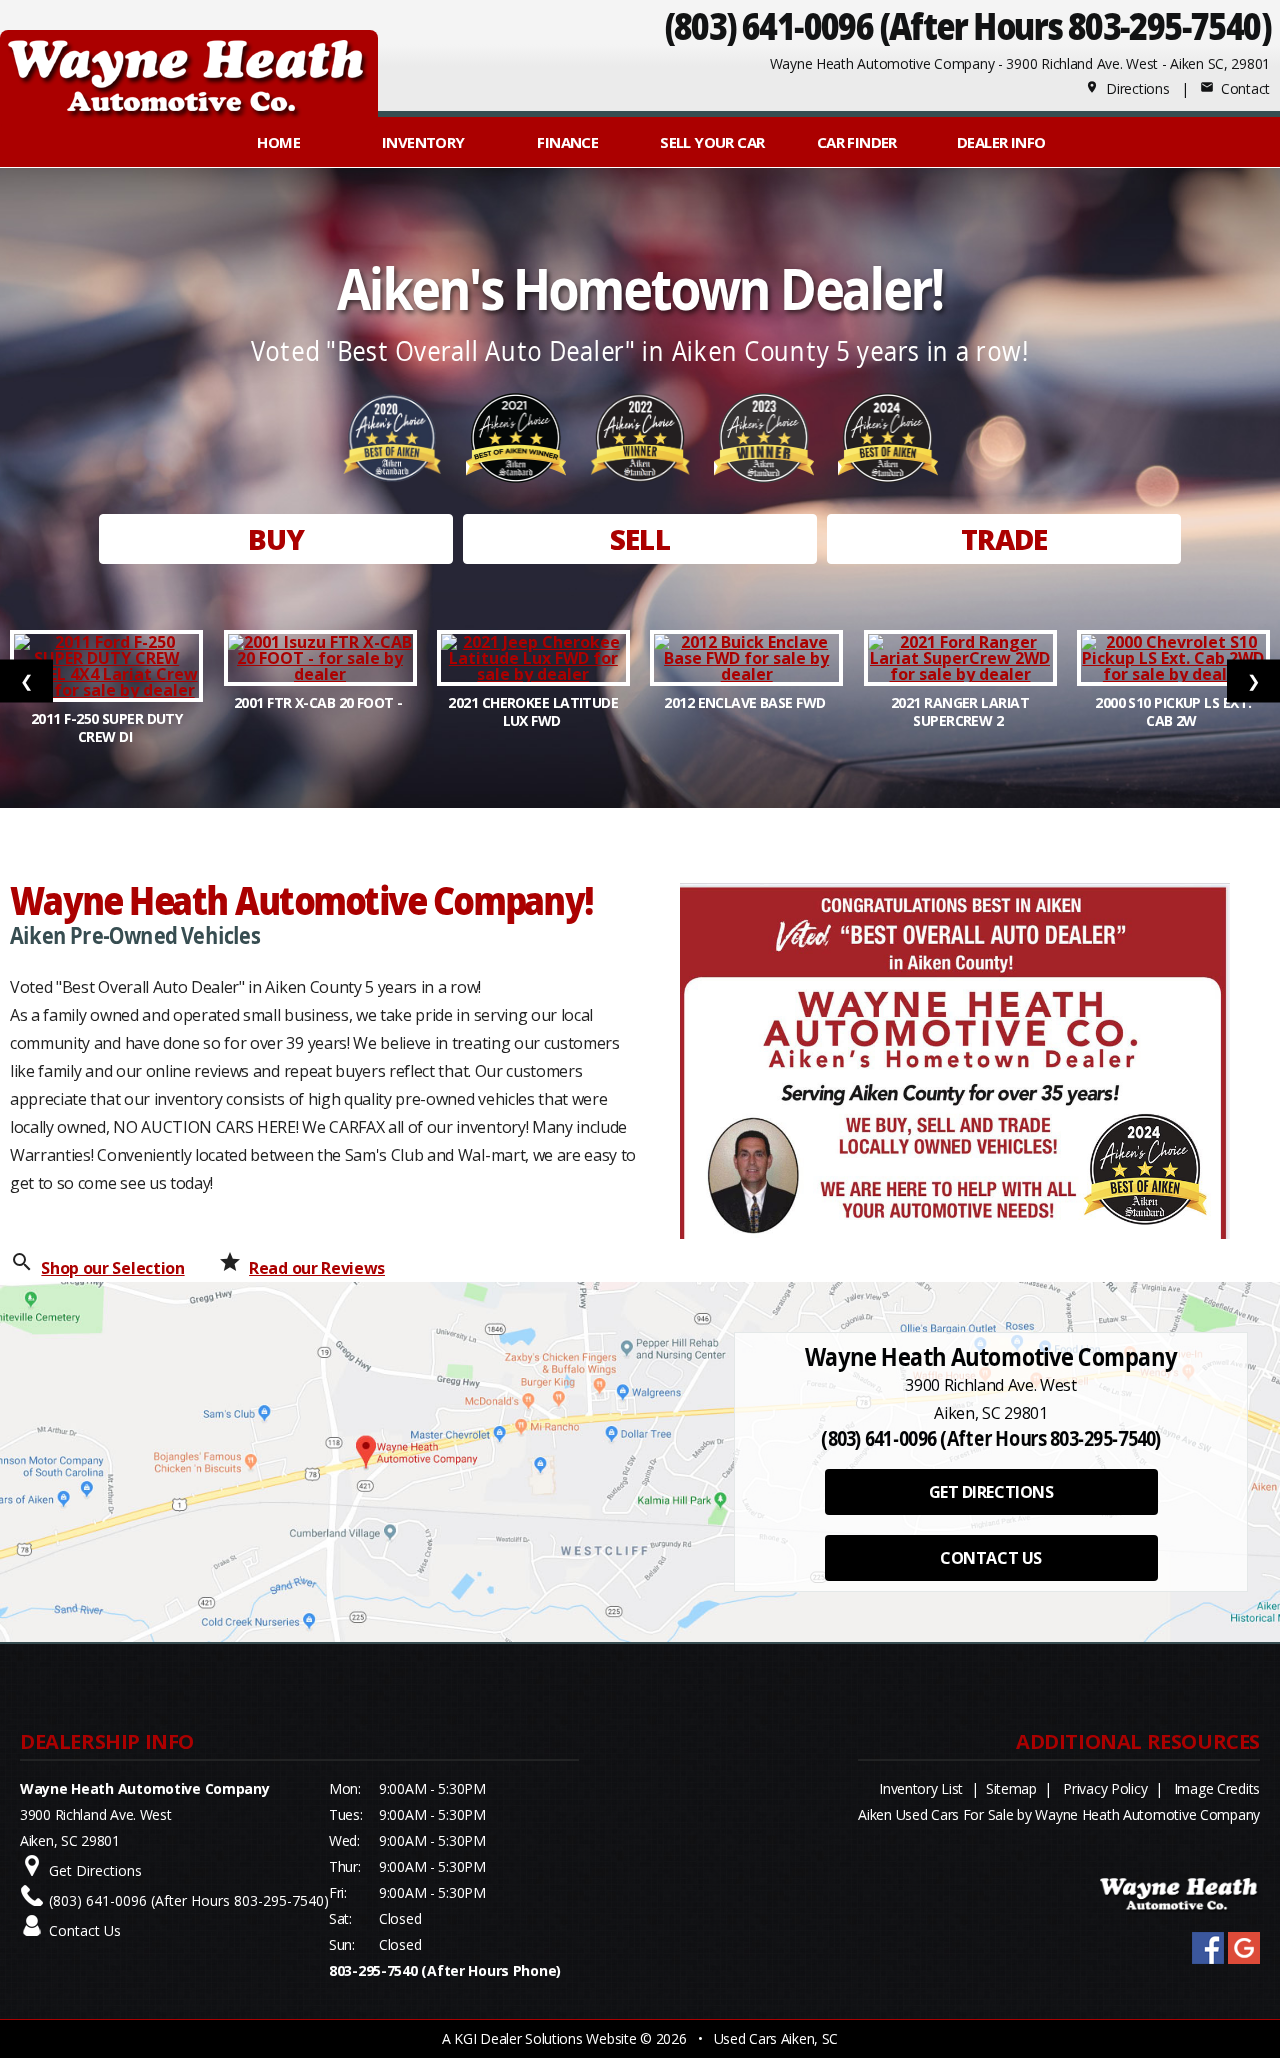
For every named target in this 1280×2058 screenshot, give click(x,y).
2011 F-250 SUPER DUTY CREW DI (106, 727)
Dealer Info (1001, 142)
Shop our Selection (112, 1268)
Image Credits (1217, 1788)
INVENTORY (423, 142)
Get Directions (95, 1870)
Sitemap (1011, 1788)
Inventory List (921, 1788)
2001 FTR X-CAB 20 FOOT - (320, 702)
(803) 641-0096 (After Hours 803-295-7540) (967, 25)
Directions (1127, 88)
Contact (1235, 88)
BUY (276, 539)
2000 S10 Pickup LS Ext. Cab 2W (1173, 711)
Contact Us (85, 1930)
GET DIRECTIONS (991, 1492)
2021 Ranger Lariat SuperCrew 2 (960, 711)
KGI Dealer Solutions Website (545, 2038)
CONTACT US (990, 1558)
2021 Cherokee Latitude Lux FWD (533, 711)
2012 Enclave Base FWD (746, 702)
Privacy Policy (1105, 1788)
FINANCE (567, 142)
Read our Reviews (317, 1268)
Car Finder (857, 142)
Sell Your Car (712, 142)
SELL (640, 539)
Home (278, 142)
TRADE (1004, 539)
